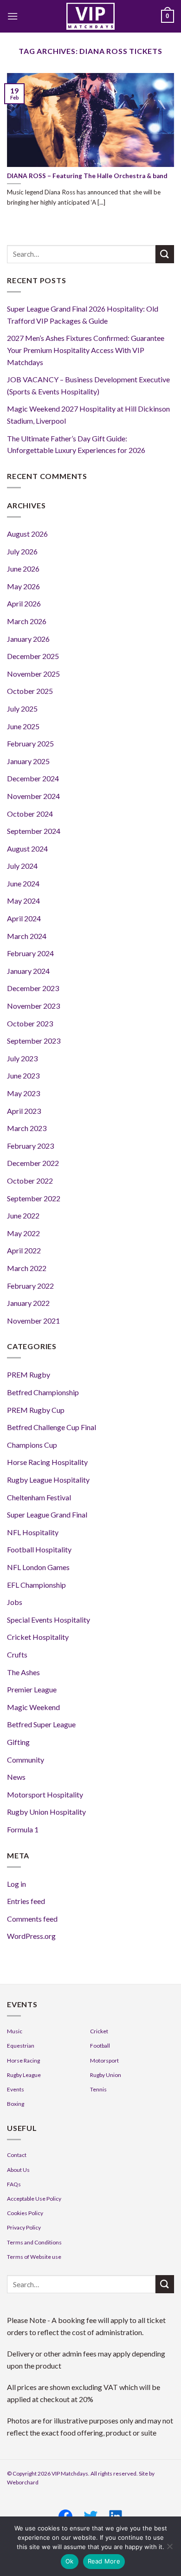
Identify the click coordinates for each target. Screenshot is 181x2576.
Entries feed (26, 1901)
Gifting (18, 1742)
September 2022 (34, 1198)
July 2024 (22, 866)
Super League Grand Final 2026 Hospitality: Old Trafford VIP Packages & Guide (83, 315)
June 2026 (23, 569)
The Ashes (23, 1672)
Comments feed (32, 1919)
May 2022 (23, 1233)
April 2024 (24, 918)
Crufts (17, 1654)
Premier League (32, 1689)
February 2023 (30, 1146)
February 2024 (30, 953)
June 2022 (23, 1215)
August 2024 (27, 849)
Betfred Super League (41, 1724)
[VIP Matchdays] (90, 16)
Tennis (98, 2089)
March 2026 (27, 621)
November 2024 (33, 796)
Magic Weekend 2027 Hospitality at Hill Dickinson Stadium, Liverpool (88, 415)
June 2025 (23, 726)
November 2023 (33, 1006)
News (16, 1777)
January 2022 (28, 1303)
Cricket (99, 2031)
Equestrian (21, 2046)
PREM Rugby (29, 1375)
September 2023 (34, 1041)
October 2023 (30, 1023)
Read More (104, 2561)
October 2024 (30, 814)
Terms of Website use (34, 2257)
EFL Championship (36, 1585)
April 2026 (24, 603)
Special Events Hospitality (48, 1620)
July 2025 (22, 709)
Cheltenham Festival (39, 1497)
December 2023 (33, 988)
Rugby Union (106, 2075)
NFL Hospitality (33, 1532)
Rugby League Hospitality (48, 1480)
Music (15, 2031)
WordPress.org (31, 1936)
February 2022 (30, 1286)
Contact (17, 2155)
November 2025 (33, 674)
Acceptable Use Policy (34, 2199)
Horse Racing (23, 2060)
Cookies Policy (25, 2213)
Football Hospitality (39, 1549)
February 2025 (30, 743)
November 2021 (33, 1321)
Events (16, 2089)
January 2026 (28, 639)
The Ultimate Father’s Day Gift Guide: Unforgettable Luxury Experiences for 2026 (76, 444)
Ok (70, 2561)
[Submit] (165, 254)
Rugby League (24, 2075)
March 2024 (27, 936)
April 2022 (24, 1250)
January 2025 (28, 761)
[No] (169, 2549)
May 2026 (23, 586)
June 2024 (23, 883)
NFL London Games (38, 1567)
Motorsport (104, 2060)
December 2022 (33, 1163)
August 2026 (27, 534)
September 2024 (34, 831)
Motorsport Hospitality (45, 1794)
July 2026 (22, 551)
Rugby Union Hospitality (46, 1812)
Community (26, 1760)
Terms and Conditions (34, 2242)
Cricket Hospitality (38, 1637)
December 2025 (33, 656)
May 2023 (23, 1093)
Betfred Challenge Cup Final (52, 1427)
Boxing (16, 2104)
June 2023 (23, 1075)
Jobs (15, 1602)
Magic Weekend (33, 1707)
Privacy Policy (24, 2227)
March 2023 (27, 1128)
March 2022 (27, 1268)
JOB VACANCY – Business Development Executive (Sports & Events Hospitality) (88, 385)
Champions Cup (32, 1445)
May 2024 (23, 901)
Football (100, 2046)
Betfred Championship (43, 1392)
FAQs (14, 2184)
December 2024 (33, 778)
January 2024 (28, 971)
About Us (18, 2170)
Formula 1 (23, 1829)
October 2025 (30, 691)
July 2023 (22, 1058)
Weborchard (23, 2482)
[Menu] (13, 16)
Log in (16, 1884)
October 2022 (30, 1181)
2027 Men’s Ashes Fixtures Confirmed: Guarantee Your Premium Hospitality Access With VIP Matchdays (86, 350)
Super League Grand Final (47, 1514)
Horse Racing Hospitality (47, 1462)
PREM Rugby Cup (36, 1410)
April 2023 (24, 1111)
